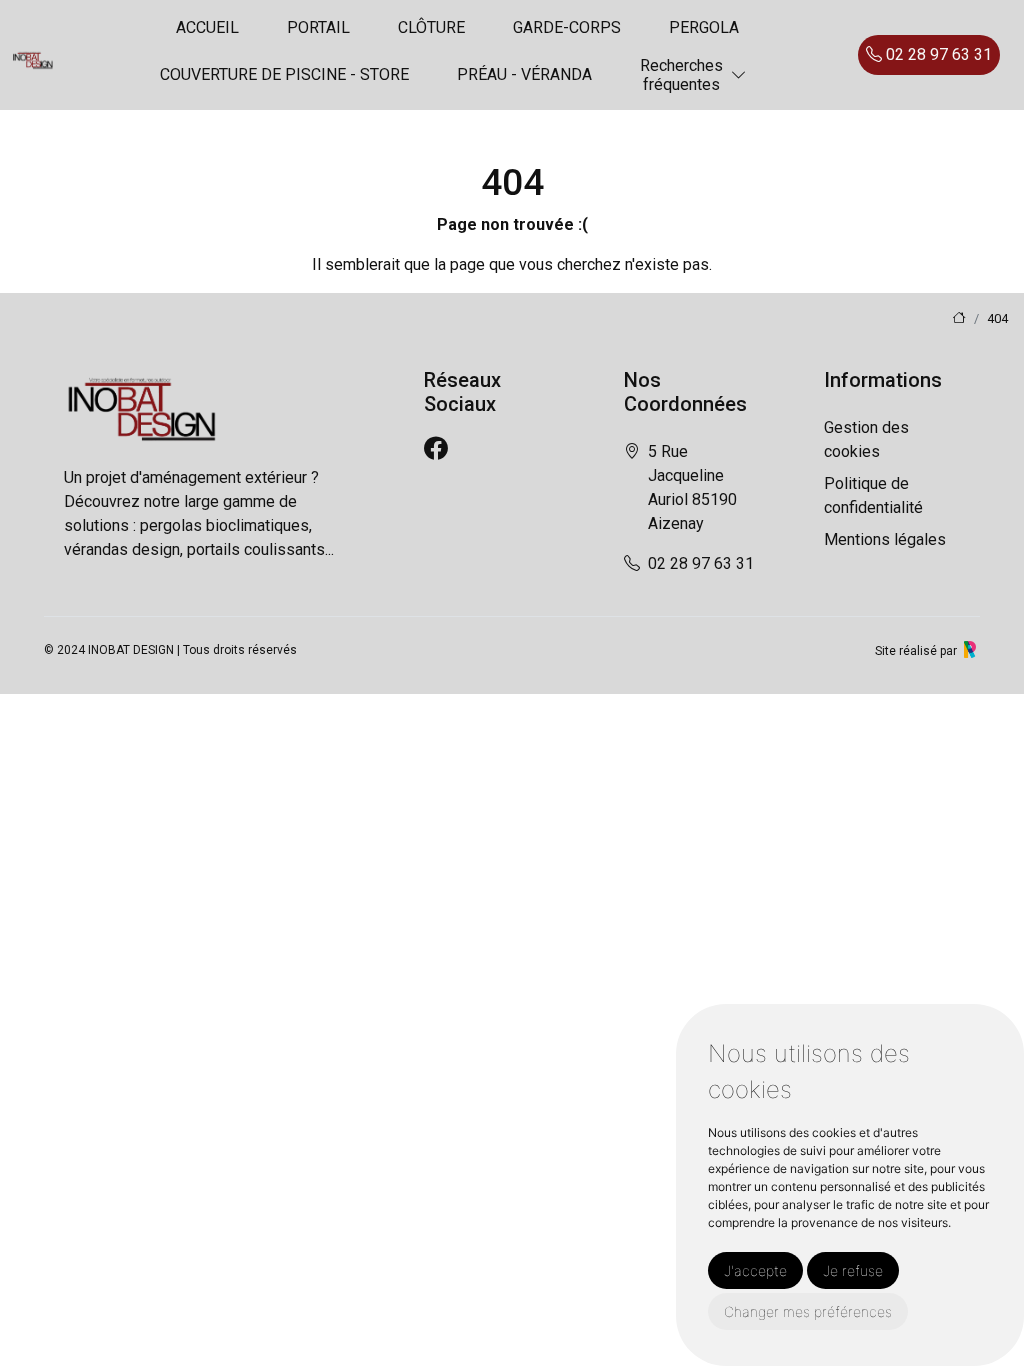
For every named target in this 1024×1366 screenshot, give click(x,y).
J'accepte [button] (755, 1270)
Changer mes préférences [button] (808, 1311)
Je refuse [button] (853, 1270)
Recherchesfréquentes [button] (681, 75)
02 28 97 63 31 (937, 54)
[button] (739, 75)
